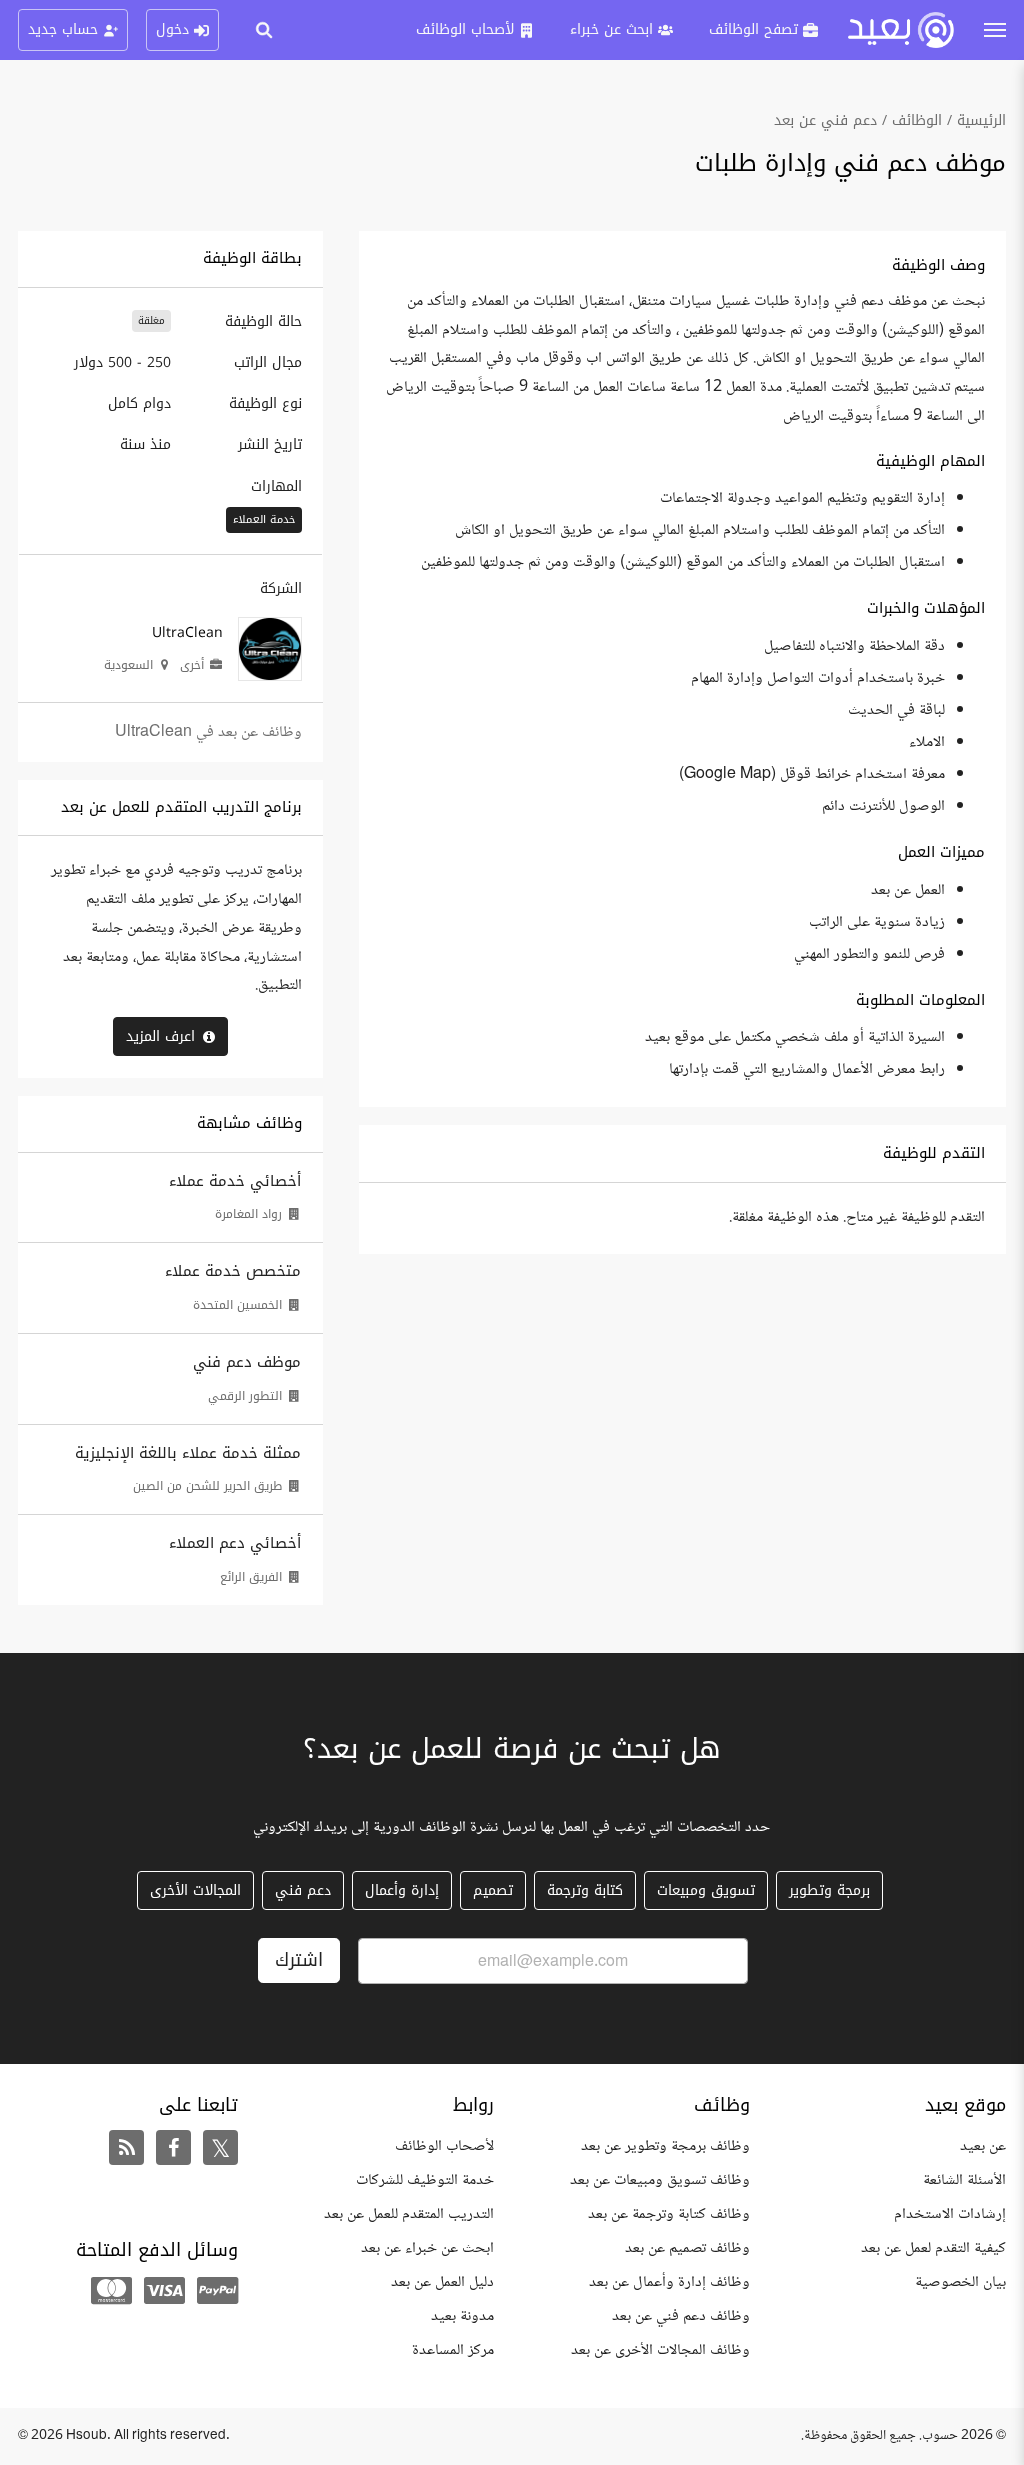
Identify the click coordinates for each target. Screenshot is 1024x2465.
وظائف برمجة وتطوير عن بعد (665, 2146)
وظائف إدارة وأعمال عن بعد (669, 2282)
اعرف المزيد (160, 1036)
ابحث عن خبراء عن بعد (427, 2248)
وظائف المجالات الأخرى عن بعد (660, 2350)
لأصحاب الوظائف (444, 2146)
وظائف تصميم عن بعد (687, 2248)
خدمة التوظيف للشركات (425, 2180)
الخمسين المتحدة (237, 1305)
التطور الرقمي (245, 1396)
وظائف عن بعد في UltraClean (208, 732)
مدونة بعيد (462, 2316)
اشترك (299, 1960)
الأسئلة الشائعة (964, 2180)
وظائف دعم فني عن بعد (681, 2316)
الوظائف (917, 120)
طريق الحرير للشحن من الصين (207, 1486)
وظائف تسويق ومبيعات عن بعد (660, 2180)
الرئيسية (981, 120)
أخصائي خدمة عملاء (235, 1181)
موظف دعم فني (247, 1362)
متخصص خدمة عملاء (233, 1271)
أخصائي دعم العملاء (235, 1543)
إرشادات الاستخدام (950, 2214)
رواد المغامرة (248, 1214)
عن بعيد (983, 2146)
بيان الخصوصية (960, 2282)
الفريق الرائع (251, 1577)
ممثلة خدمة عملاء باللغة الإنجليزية (188, 1453)
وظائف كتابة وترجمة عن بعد (669, 2214)
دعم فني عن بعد (825, 120)
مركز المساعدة (453, 2350)
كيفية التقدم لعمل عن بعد (933, 2248)
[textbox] (682, 669)
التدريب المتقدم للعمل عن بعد (409, 2214)
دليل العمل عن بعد (442, 2282)
